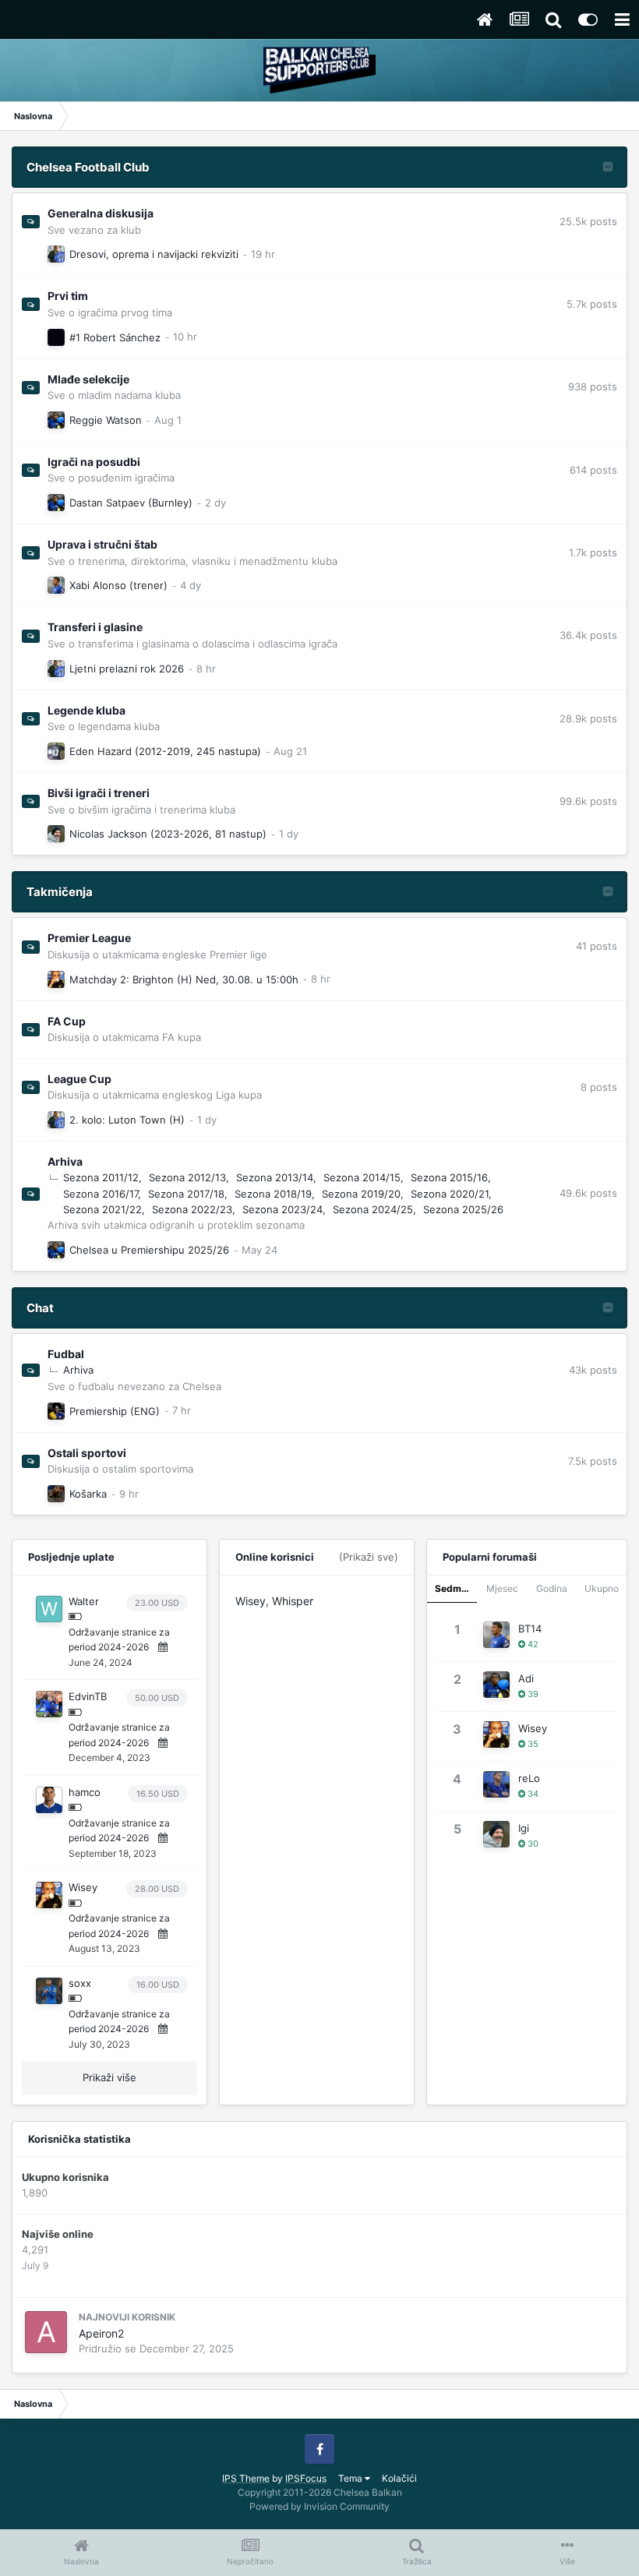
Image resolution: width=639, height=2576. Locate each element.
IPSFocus (306, 2478)
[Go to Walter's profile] (49, 1609)
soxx (80, 1983)
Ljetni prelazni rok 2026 (127, 669)
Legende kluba (86, 710)
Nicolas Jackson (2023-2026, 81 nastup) (168, 834)
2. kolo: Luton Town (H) (127, 1120)
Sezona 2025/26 (463, 1209)
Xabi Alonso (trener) (118, 585)
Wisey (83, 1887)
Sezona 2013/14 (275, 1177)
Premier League (89, 938)
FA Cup (67, 1021)
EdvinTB (88, 1696)
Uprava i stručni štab (102, 544)
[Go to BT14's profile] (56, 585)
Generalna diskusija (101, 213)
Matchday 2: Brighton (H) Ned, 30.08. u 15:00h (184, 979)
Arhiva (65, 1161)
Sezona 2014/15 (362, 1177)
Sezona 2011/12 (101, 1177)
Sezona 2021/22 (102, 1209)
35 (532, 1744)
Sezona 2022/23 (192, 1209)
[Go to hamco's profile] (49, 1800)
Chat (40, 1308)
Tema (351, 2478)
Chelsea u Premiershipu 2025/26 (149, 1250)
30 (532, 1844)
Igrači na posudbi (94, 462)
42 (532, 1644)
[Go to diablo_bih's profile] (56, 751)
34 (532, 1794)
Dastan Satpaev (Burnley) (131, 503)
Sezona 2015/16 (449, 1177)
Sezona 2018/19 (273, 1194)
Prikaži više (109, 2077)
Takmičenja (60, 892)
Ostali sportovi (87, 1453)
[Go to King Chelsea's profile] (56, 1411)
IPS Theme (246, 2478)
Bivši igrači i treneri (99, 793)
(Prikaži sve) (369, 1557)
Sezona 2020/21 (450, 1194)
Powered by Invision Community (319, 2506)
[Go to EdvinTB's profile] (49, 1704)
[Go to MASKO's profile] (56, 1494)
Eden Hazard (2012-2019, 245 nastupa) (165, 751)
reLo (529, 1778)
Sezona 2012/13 (187, 1177)
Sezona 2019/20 (361, 1194)
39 (532, 1694)
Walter (84, 1601)
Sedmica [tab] (455, 1588)
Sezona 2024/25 (373, 1209)
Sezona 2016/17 (101, 1194)
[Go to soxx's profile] (49, 1991)
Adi (526, 1678)
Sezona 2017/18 (186, 1194)
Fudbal (66, 1354)
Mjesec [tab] (502, 1588)
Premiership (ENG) (115, 1411)
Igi (524, 1828)
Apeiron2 (101, 2333)
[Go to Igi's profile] (56, 834)
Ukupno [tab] (602, 1588)
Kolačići (399, 2478)
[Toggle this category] (608, 168)
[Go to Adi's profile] (56, 420)
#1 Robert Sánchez (115, 337)
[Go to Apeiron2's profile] (46, 2332)
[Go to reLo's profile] (496, 1784)
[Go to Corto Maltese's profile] (56, 337)
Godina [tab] (552, 1588)
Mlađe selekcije (88, 379)
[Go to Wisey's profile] (56, 979)
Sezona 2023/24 (282, 1209)
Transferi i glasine (95, 627)
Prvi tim (68, 296)
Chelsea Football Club (88, 167)
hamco (85, 1792)
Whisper (293, 1601)
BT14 (530, 1629)
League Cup (79, 1079)
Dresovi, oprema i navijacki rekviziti (154, 254)
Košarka (88, 1494)
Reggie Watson (106, 420)
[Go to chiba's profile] (56, 254)
